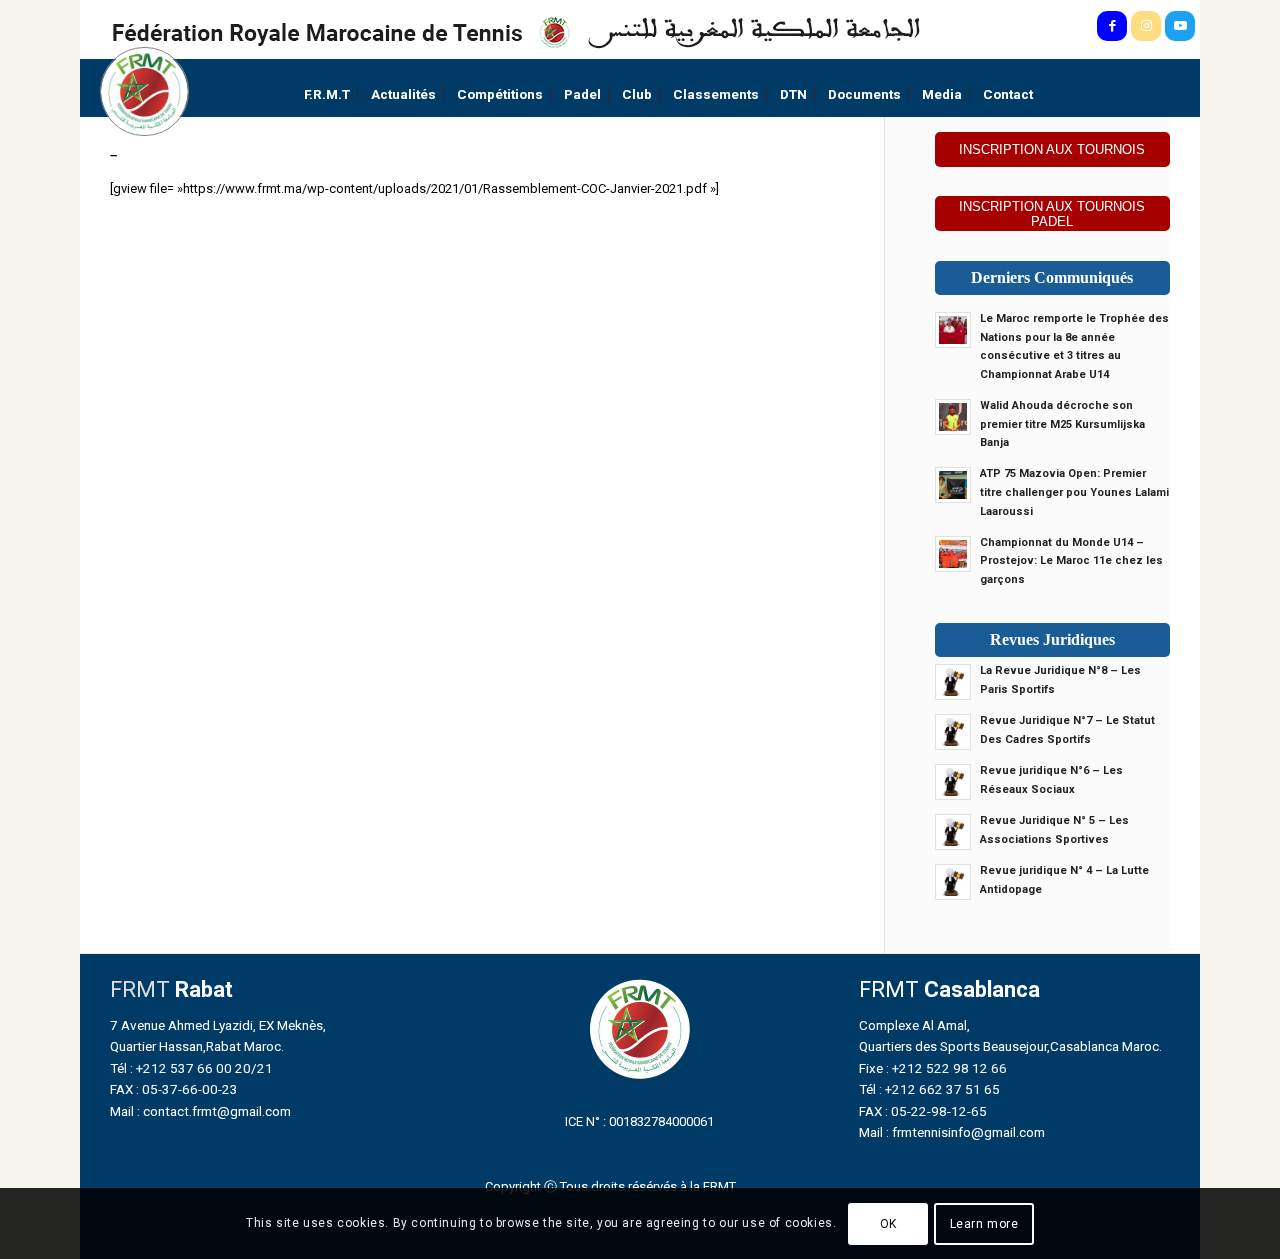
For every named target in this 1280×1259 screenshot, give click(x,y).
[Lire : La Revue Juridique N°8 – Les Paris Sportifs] (953, 682)
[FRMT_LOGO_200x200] (144, 91)
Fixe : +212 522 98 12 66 (933, 1068)
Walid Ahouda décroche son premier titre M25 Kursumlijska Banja (1062, 424)
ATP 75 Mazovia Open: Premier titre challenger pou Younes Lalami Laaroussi (1074, 492)
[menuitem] (327, 94)
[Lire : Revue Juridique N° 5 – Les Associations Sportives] (953, 832)
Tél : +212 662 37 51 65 (929, 1089)
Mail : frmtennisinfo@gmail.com (952, 1132)
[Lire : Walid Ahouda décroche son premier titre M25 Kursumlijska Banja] (953, 417)
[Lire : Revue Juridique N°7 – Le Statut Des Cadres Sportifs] (953, 732)
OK (888, 1224)
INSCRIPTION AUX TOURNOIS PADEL (1052, 214)
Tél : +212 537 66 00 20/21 (191, 1068)
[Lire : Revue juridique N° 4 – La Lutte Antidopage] (953, 882)
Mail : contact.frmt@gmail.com (200, 1111)
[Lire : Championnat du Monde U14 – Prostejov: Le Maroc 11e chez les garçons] (953, 554)
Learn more (984, 1224)
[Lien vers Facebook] (1112, 26)
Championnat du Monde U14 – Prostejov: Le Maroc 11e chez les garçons (1071, 561)
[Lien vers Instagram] (1146, 26)
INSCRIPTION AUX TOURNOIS (1052, 149)
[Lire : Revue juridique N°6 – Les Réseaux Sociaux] (953, 782)
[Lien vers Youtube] (1180, 26)
